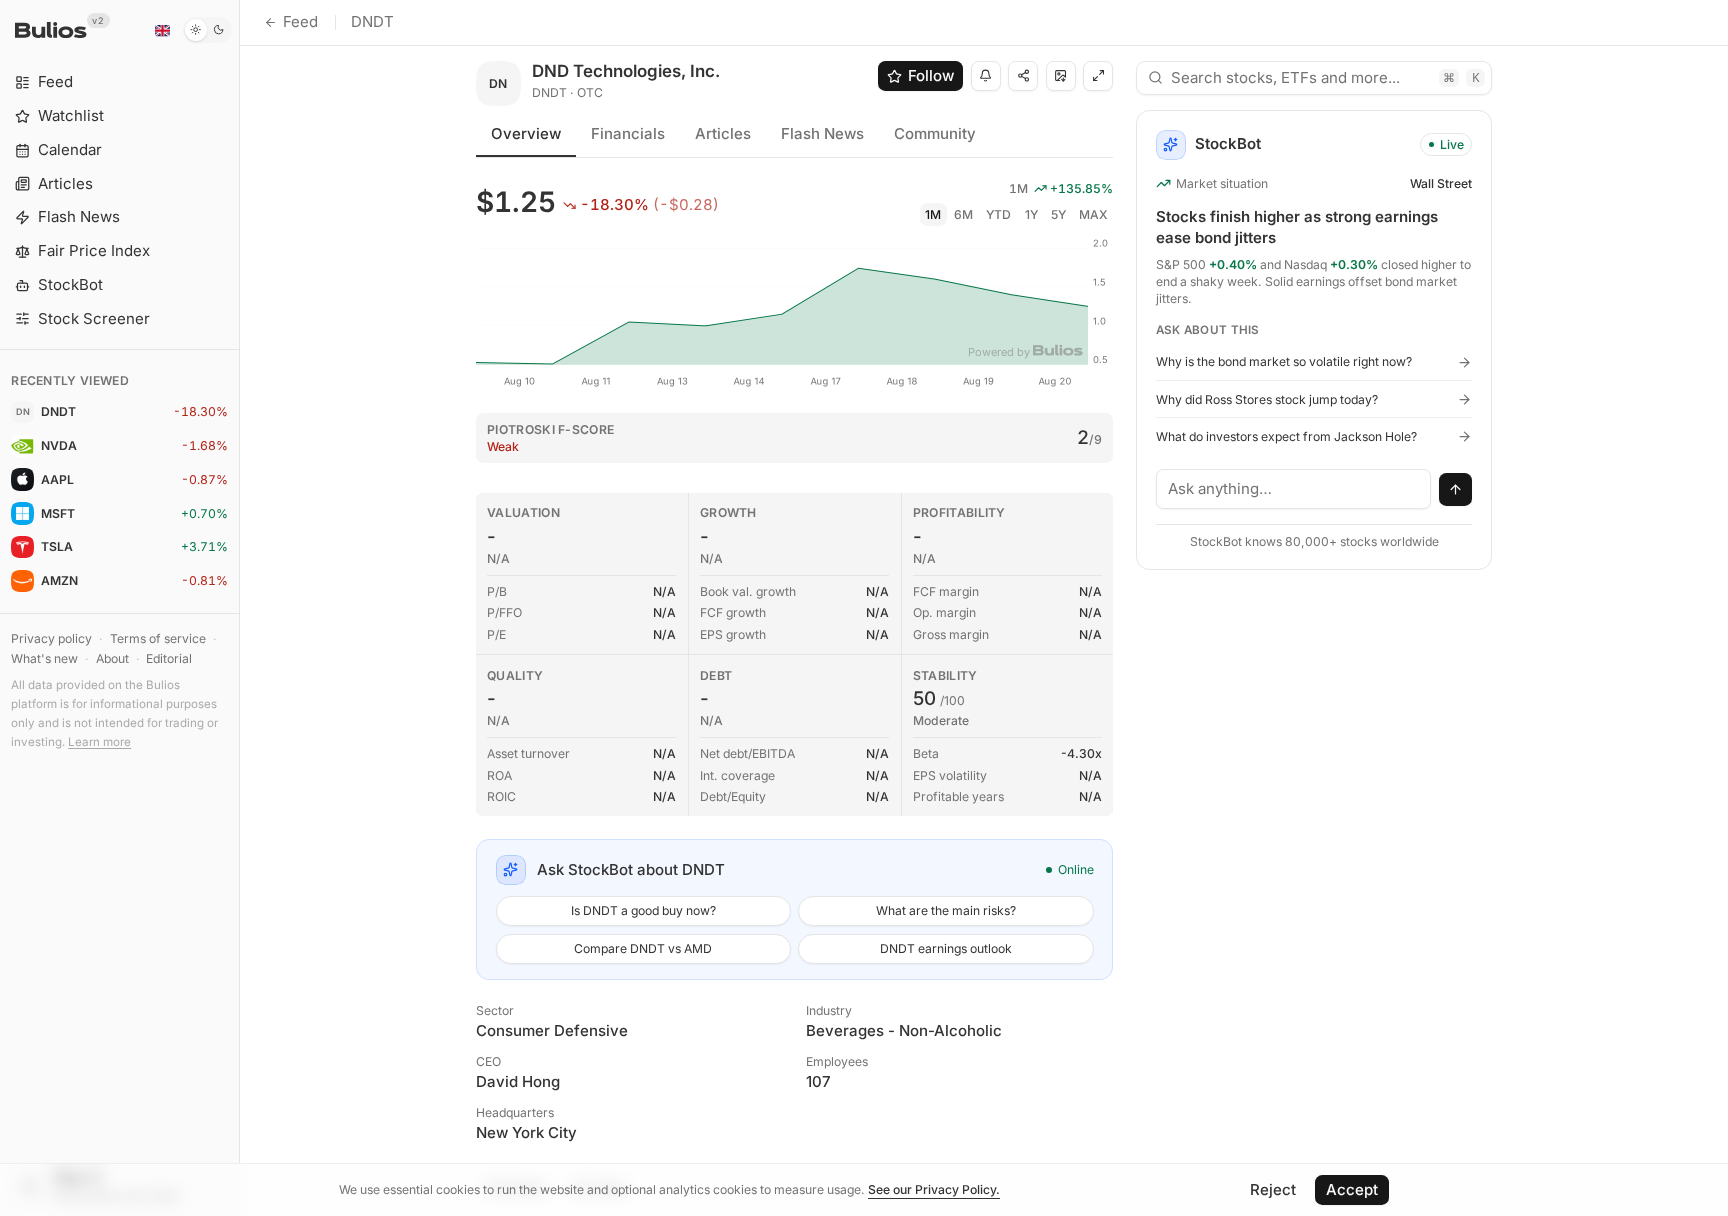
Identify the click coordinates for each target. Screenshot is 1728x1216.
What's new (44, 658)
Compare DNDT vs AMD (643, 948)
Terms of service (158, 638)
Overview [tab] (526, 133)
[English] (162, 30)
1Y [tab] (1031, 214)
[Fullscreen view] (1098, 76)
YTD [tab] (998, 214)
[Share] (1023, 76)
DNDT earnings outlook (946, 948)
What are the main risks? (946, 910)
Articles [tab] (723, 133)
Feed (300, 21)
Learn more (99, 742)
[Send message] (1456, 490)
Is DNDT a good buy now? (643, 910)
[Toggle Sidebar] (239, 608)
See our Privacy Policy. (934, 1189)
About (112, 658)
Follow (931, 75)
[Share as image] (1061, 76)
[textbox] (1294, 489)
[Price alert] (986, 76)
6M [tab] (963, 214)
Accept (1352, 1189)
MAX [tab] (1093, 214)
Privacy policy (51, 638)
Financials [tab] (628, 133)
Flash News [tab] (822, 133)
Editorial (169, 658)
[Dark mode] (207, 30)
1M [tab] (933, 214)
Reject (1273, 1189)
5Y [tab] (1058, 214)
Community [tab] (935, 133)
